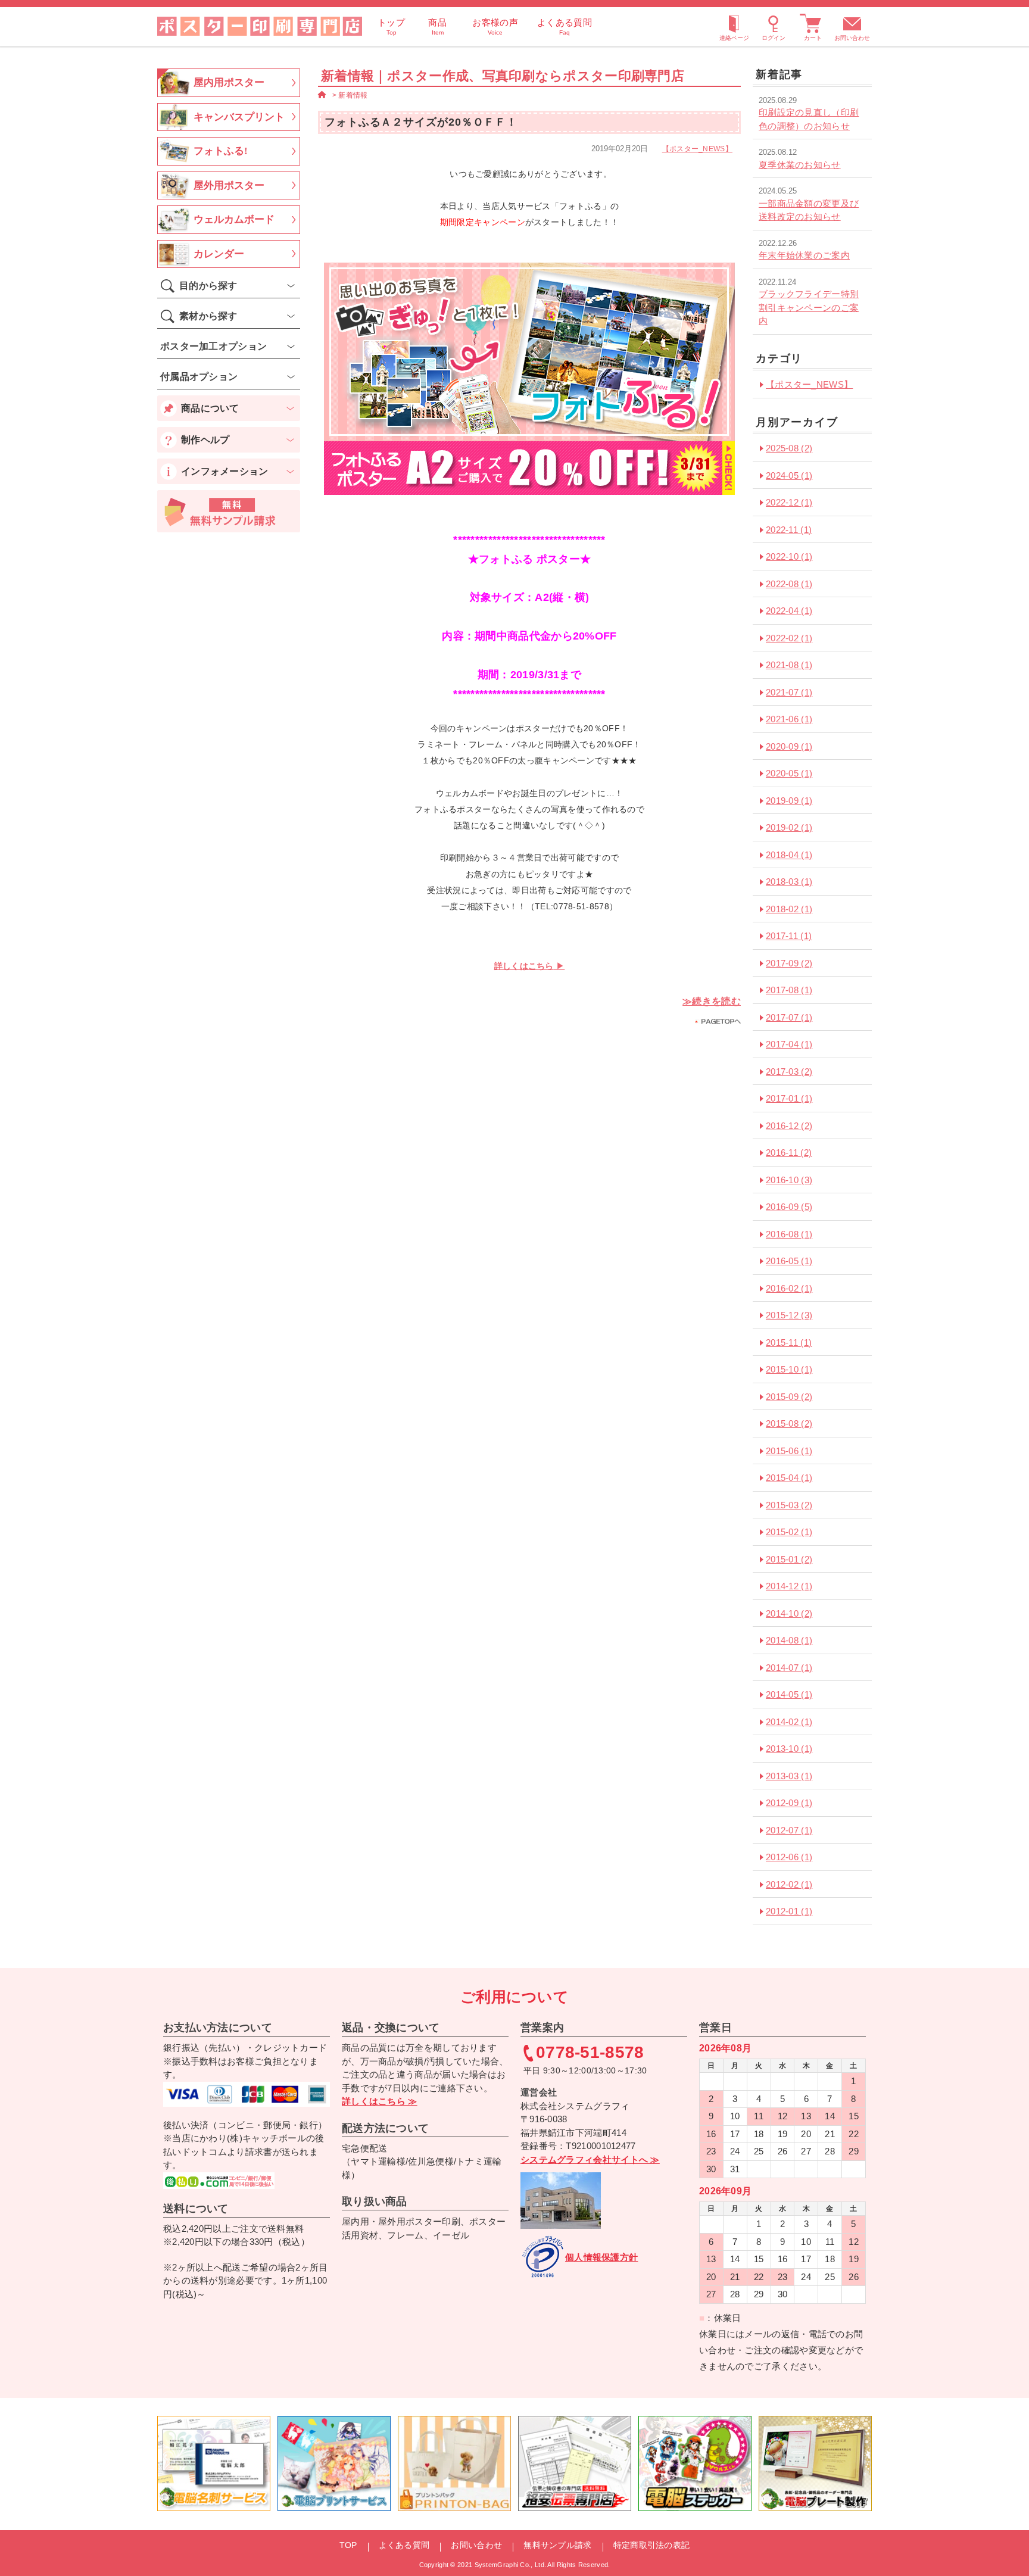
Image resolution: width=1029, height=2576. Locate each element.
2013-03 (789, 1776)
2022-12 (789, 502)
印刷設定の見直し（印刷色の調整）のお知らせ (809, 119)
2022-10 (789, 556)
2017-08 (789, 990)
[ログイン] (774, 26)
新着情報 (353, 95)
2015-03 (789, 1505)
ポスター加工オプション (213, 346)
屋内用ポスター (229, 82)
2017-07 (789, 1017)
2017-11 (789, 936)
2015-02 (789, 1532)
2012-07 (789, 1830)
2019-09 (789, 801)
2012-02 (789, 1884)
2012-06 (789, 1857)
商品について (210, 408)
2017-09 (789, 963)
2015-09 (789, 1397)
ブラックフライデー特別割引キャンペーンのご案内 (809, 307)
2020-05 (789, 773)
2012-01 (789, 1911)
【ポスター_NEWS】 (697, 149)
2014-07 (789, 1668)
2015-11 (789, 1342)
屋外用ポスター (229, 185)
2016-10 (789, 1180)
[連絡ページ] (734, 26)
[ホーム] (322, 95)
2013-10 (789, 1749)
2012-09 (789, 1803)
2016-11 (789, 1153)
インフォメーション (225, 471)
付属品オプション (199, 377)
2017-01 (789, 1098)
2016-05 (789, 1261)
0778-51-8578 (590, 2053)
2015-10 (789, 1369)
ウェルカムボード (234, 219)
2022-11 (789, 530)
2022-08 (789, 584)
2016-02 (789, 1288)
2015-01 (789, 1559)
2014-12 (789, 1586)
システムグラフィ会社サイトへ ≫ (590, 2159)
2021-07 (789, 692)
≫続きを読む (712, 1001)
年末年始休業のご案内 (804, 255)
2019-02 (789, 827)
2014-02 (789, 1722)
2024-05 (789, 475)
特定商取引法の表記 (652, 2545)
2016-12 (789, 1126)
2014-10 (789, 1613)
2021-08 (789, 665)
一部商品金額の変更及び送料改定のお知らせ (809, 210)
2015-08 (789, 1423)
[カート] (813, 26)
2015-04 (789, 1478)
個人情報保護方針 (601, 2257)
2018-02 (789, 909)
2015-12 (789, 1315)
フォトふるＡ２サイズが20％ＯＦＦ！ (421, 122)
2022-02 (789, 638)
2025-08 (789, 448)
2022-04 (789, 611)
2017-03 (789, 1072)
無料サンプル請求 (557, 2545)
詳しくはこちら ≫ (380, 2101)
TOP (348, 2545)
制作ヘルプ (205, 440)
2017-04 (789, 1044)
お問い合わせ (852, 38)
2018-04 (789, 855)
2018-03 (789, 882)
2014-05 (789, 1694)
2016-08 (789, 1234)
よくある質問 (404, 2545)
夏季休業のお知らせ (800, 165)
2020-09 (789, 746)
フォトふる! (221, 151)
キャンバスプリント (239, 117)
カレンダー (219, 254)
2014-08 (789, 1640)
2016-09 (789, 1207)
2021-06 (789, 719)
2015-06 (789, 1451)
